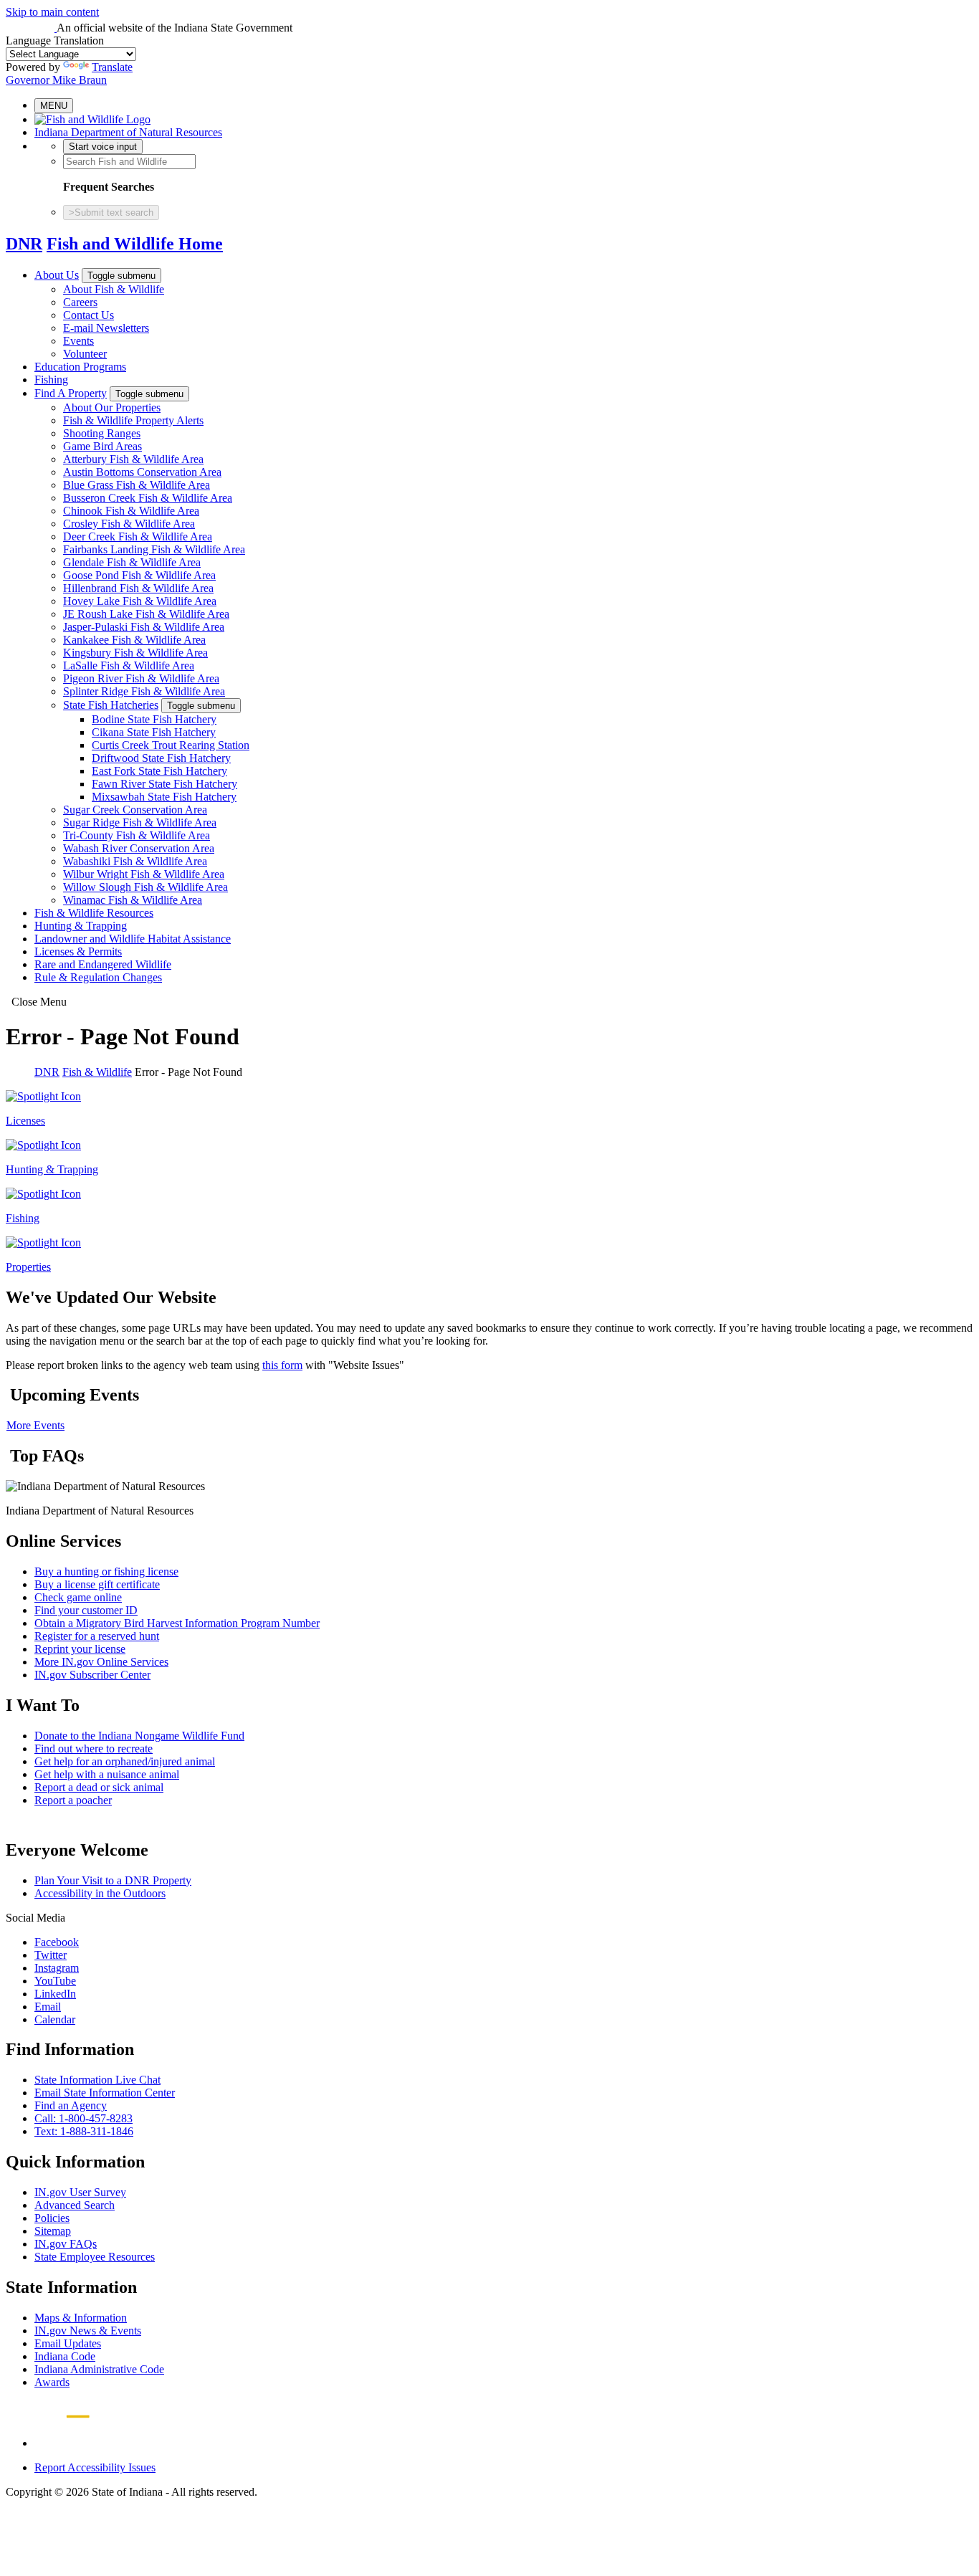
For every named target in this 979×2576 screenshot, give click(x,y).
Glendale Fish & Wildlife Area (132, 562)
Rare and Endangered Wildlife (103, 964)
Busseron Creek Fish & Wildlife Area (148, 498)
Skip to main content (52, 12)
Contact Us (89, 315)
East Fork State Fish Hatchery (159, 771)
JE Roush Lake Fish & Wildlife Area (146, 614)
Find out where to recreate (94, 1749)
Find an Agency (71, 2105)
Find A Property (71, 393)
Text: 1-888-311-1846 (84, 2131)
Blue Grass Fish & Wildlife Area (137, 485)
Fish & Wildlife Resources (94, 913)
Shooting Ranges (102, 433)
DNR (24, 244)
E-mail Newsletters (106, 328)
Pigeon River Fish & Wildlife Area (141, 678)
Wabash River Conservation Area (139, 848)
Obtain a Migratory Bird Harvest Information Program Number (177, 1623)
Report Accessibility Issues (95, 2467)
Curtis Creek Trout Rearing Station (171, 745)
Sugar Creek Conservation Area (135, 810)
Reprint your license (80, 1649)
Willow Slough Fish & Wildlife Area (145, 887)
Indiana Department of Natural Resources (128, 132)
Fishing (51, 380)
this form (282, 1365)
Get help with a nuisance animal (107, 1774)
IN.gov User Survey (80, 2192)
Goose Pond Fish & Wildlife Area (139, 575)
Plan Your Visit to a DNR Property (113, 1880)
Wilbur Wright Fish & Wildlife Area (144, 874)
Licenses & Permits (78, 951)
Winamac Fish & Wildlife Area (133, 900)
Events (78, 341)
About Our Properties (112, 407)
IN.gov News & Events (88, 2331)
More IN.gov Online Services (101, 1662)
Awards (52, 2382)
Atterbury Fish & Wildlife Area (133, 459)
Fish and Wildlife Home (135, 244)
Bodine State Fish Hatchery (154, 719)
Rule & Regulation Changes (98, 977)
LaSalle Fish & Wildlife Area (129, 666)
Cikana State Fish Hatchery (154, 732)
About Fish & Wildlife (114, 289)
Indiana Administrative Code (99, 2369)
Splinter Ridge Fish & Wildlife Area (144, 691)
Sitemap (53, 2231)
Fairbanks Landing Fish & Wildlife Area (154, 549)
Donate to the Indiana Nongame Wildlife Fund (139, 1736)
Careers (80, 302)
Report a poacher (73, 1800)
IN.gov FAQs (66, 2244)
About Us (57, 275)
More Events (35, 1425)
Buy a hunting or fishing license (106, 1571)
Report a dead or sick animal (99, 1787)
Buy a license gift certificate (97, 1584)
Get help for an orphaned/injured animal (125, 1761)
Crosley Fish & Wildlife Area (129, 524)
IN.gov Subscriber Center (92, 1675)
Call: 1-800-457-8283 (83, 2118)
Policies (52, 2218)
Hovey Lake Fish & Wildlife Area (140, 601)
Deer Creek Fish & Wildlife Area (138, 536)
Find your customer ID (86, 1610)
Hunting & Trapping (81, 926)
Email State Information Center (105, 2093)
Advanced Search (75, 2205)
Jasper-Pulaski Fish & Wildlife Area (144, 627)
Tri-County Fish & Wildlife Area (137, 835)
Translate (112, 67)
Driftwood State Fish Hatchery (161, 758)
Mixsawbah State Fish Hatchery (164, 797)
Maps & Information (81, 2318)
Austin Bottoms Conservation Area (142, 472)
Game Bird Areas (102, 446)
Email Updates (68, 2343)
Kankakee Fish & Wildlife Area (134, 640)
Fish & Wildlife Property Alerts (133, 420)
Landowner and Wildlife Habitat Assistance (133, 939)
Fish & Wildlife (97, 1072)
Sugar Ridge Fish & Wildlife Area (140, 822)
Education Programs (80, 367)
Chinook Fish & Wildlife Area (131, 511)
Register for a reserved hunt (97, 1636)
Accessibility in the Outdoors (100, 1893)
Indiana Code (65, 2356)
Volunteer (85, 354)
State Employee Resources (95, 2257)
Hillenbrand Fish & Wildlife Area (138, 588)
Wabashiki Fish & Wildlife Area (135, 861)
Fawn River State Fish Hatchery (164, 784)
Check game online (78, 1597)
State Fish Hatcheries (111, 705)
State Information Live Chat (97, 2080)
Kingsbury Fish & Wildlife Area (135, 653)
